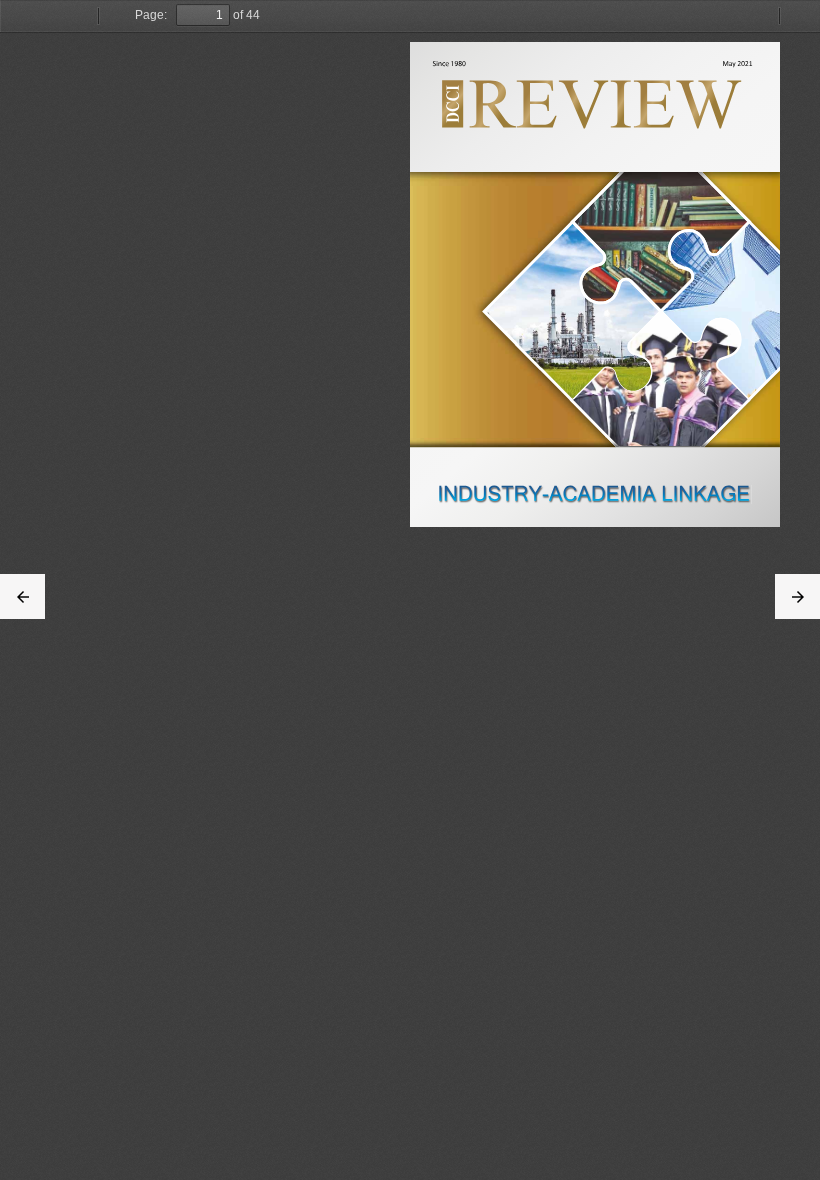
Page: (151, 15)
